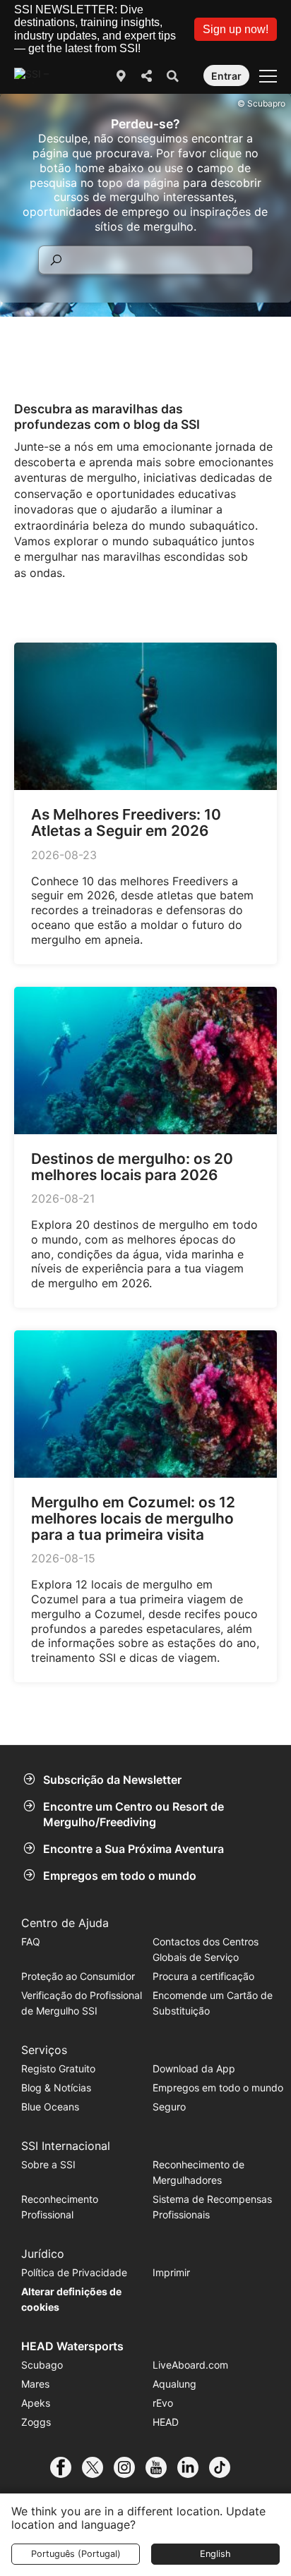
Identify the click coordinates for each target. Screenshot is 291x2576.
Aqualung (174, 2384)
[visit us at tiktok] (225, 2467)
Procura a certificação (203, 1976)
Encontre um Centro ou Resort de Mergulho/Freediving (133, 1814)
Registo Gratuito (58, 2068)
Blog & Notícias (56, 2088)
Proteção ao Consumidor (78, 1976)
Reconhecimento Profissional (60, 2207)
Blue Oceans (50, 2107)
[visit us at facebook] (66, 2467)
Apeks (36, 2403)
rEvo (163, 2403)
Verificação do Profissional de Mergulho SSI (82, 2003)
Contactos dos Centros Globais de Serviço (206, 1949)
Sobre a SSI (48, 2164)
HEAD (166, 2422)
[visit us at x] (98, 2467)
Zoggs (36, 2422)
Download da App (194, 2068)
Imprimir (171, 2272)
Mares (35, 2384)
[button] (236, 29)
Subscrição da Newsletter (112, 1780)
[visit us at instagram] (130, 2467)
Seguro (169, 2107)
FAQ (31, 1942)
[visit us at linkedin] (193, 2467)
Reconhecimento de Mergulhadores (198, 2172)
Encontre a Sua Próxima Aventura (133, 1849)
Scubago (42, 2365)
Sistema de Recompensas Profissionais (212, 2207)
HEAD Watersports (72, 2346)
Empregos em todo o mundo (120, 1876)
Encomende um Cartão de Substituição (213, 2003)
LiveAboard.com (190, 2365)
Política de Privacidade (74, 2272)
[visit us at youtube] (161, 2467)
